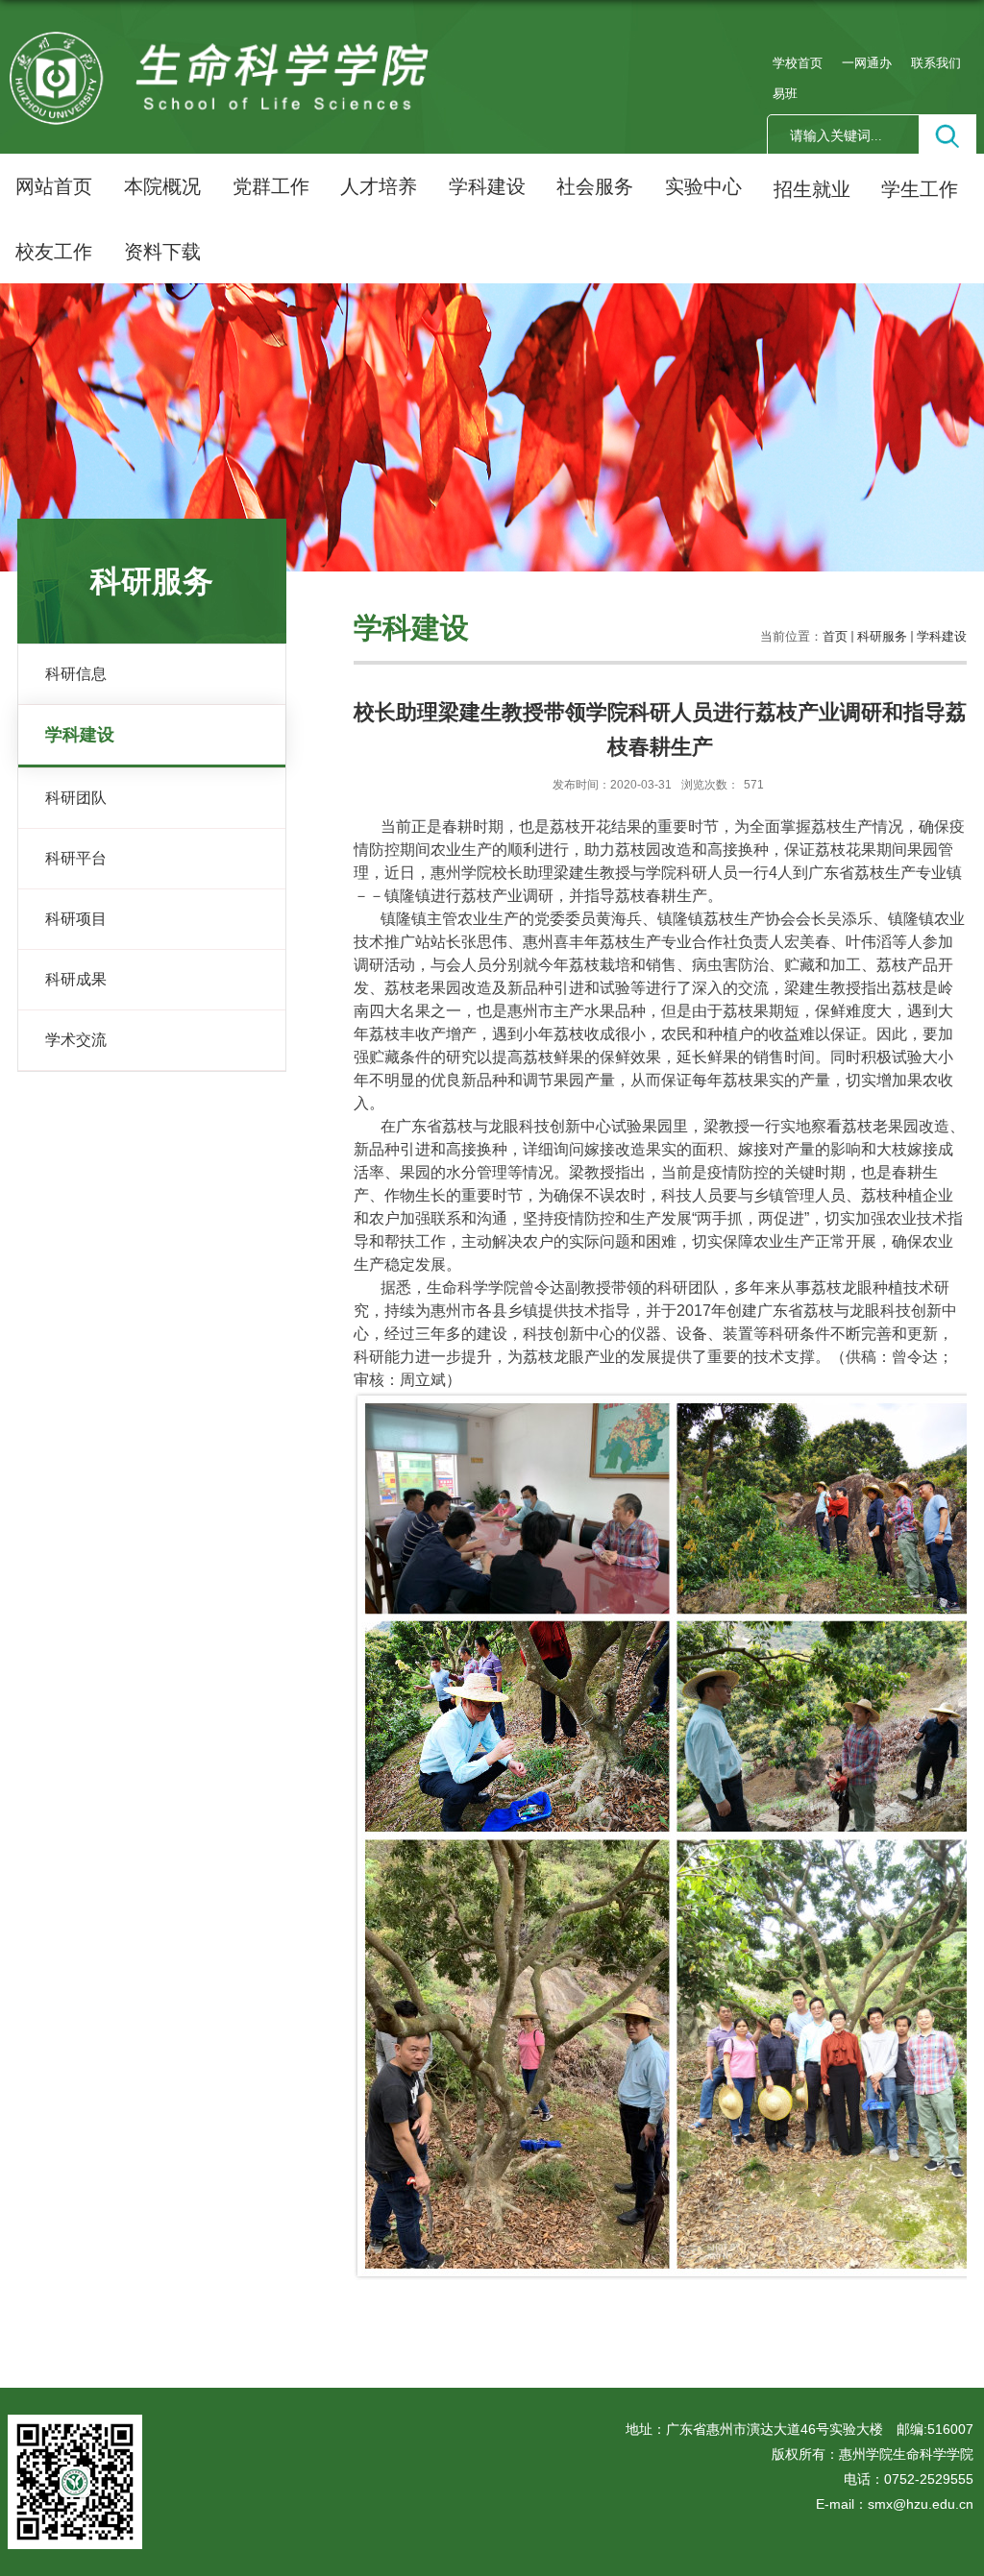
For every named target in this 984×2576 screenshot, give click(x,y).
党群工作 (271, 186)
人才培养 (379, 186)
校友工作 (54, 252)
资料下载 (162, 252)
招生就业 (812, 189)
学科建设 (487, 186)
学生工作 (920, 189)
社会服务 (595, 186)
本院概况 (162, 186)
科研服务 (882, 636)
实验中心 (703, 186)
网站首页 (54, 186)
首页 (835, 636)
